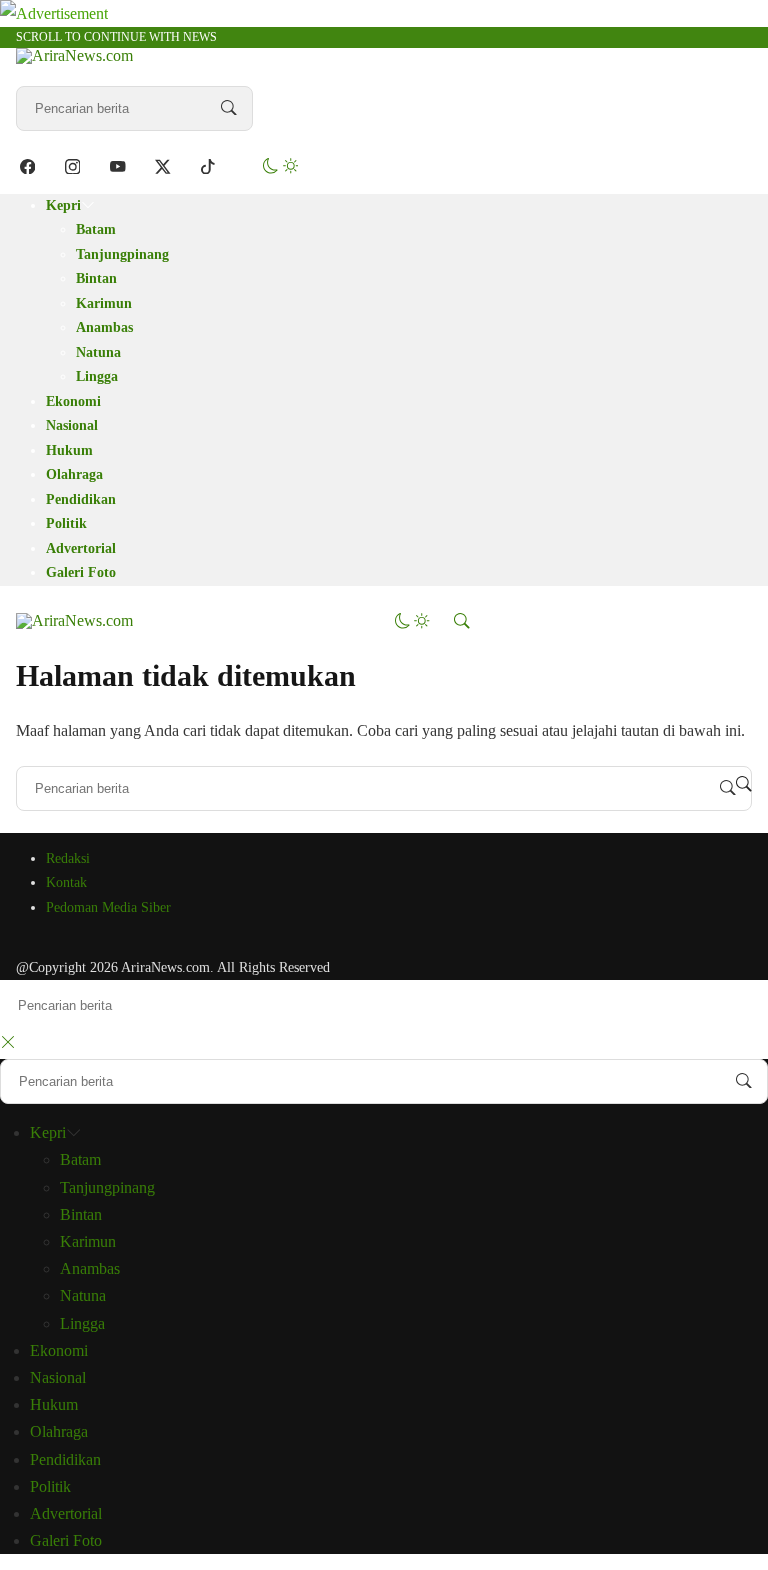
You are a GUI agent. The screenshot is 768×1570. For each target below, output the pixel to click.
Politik (66, 523)
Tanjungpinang (122, 254)
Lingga (97, 376)
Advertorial (81, 548)
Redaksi (68, 858)
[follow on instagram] (72, 166)
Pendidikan (81, 499)
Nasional (72, 425)
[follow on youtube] (117, 166)
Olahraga (74, 474)
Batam (96, 229)
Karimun (104, 303)
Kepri (63, 205)
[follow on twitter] (162, 166)
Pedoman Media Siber (108, 907)
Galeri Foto (81, 572)
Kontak (66, 882)
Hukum (69, 450)
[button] (280, 166)
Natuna (98, 352)
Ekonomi (73, 401)
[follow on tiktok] (207, 166)
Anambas (104, 327)
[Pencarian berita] (229, 108)
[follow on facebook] (27, 166)
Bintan (96, 278)
